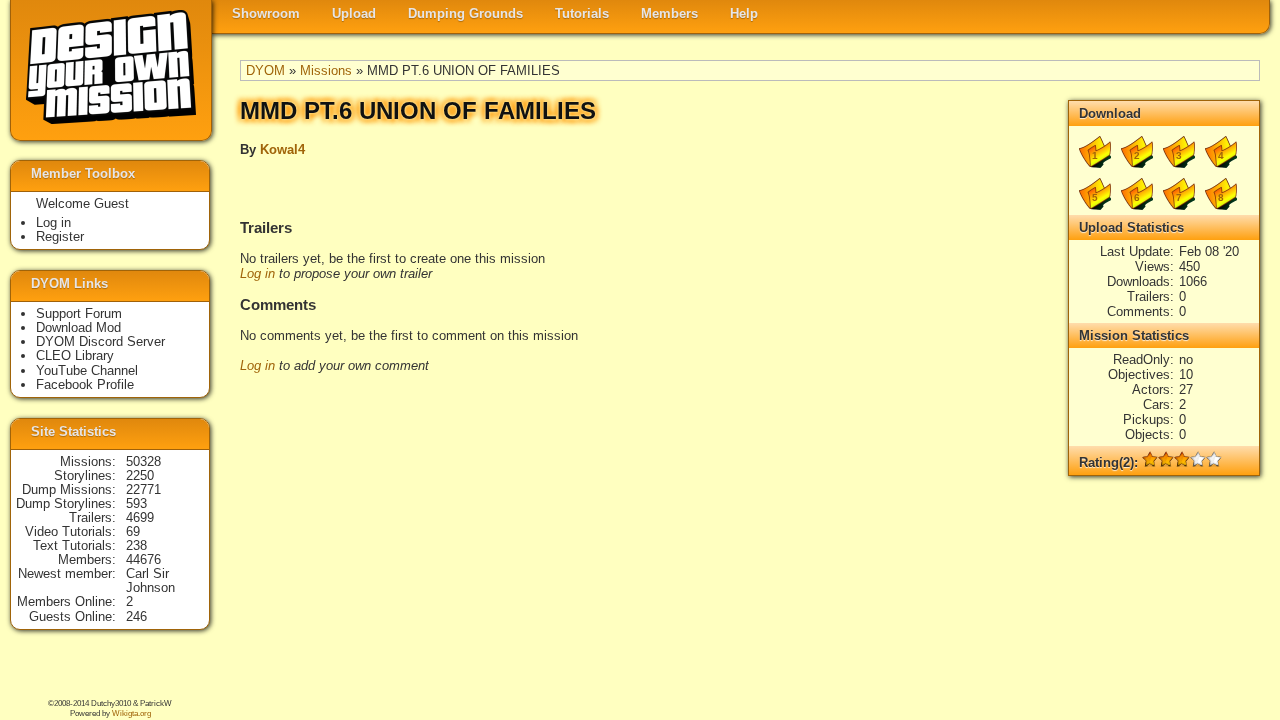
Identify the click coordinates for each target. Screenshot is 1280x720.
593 (136, 503)
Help (744, 13)
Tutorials (582, 13)
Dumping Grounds (465, 13)
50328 (143, 461)
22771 (143, 489)
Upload (354, 13)
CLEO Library (75, 355)
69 (133, 531)
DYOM (265, 70)
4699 (140, 517)
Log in (257, 273)
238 (136, 545)
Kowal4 (282, 149)
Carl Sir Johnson (150, 580)
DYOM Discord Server (100, 341)
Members (669, 13)
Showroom (266, 13)
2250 (140, 475)
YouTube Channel (87, 370)
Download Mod (78, 327)
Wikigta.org (131, 713)
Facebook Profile (85, 384)
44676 (143, 559)
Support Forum (79, 313)
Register (60, 236)
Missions (326, 70)
